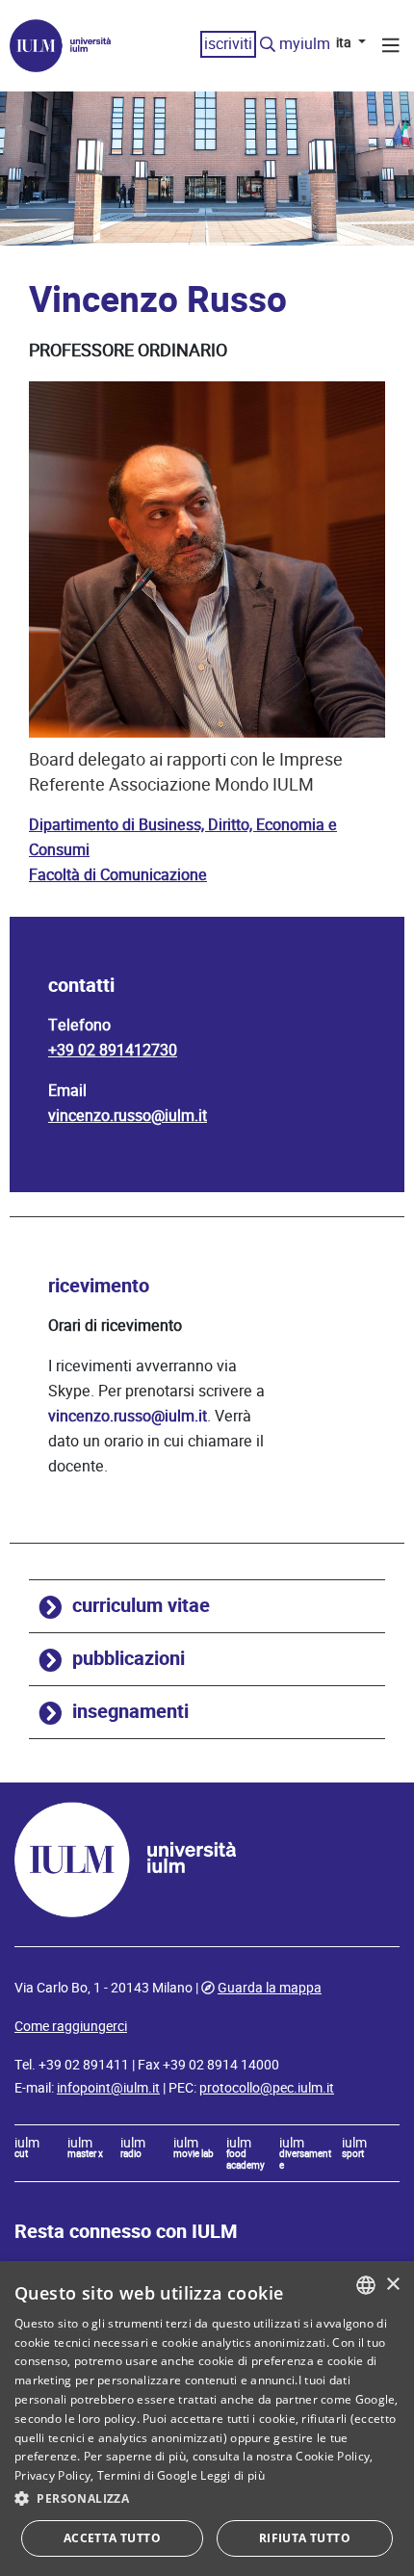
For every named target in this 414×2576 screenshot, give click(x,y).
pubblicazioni (129, 1659)
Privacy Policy (52, 2475)
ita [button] (345, 42)
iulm (27, 2148)
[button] (207, 2499)
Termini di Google (147, 2475)
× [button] (392, 2285)
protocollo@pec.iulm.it (267, 2088)
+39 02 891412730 (113, 1050)
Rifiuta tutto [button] (305, 2538)
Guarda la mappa (270, 1988)
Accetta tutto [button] (112, 2538)
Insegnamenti (130, 1712)
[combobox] (366, 2285)
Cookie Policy (333, 2456)
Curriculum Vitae (141, 1606)
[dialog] (207, 2419)
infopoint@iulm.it (108, 2088)
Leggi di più (233, 2475)
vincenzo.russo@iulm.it (128, 1116)
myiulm (305, 44)
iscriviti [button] (228, 44)
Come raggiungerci (71, 2026)
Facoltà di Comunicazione (118, 875)
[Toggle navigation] (391, 48)
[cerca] (268, 45)
